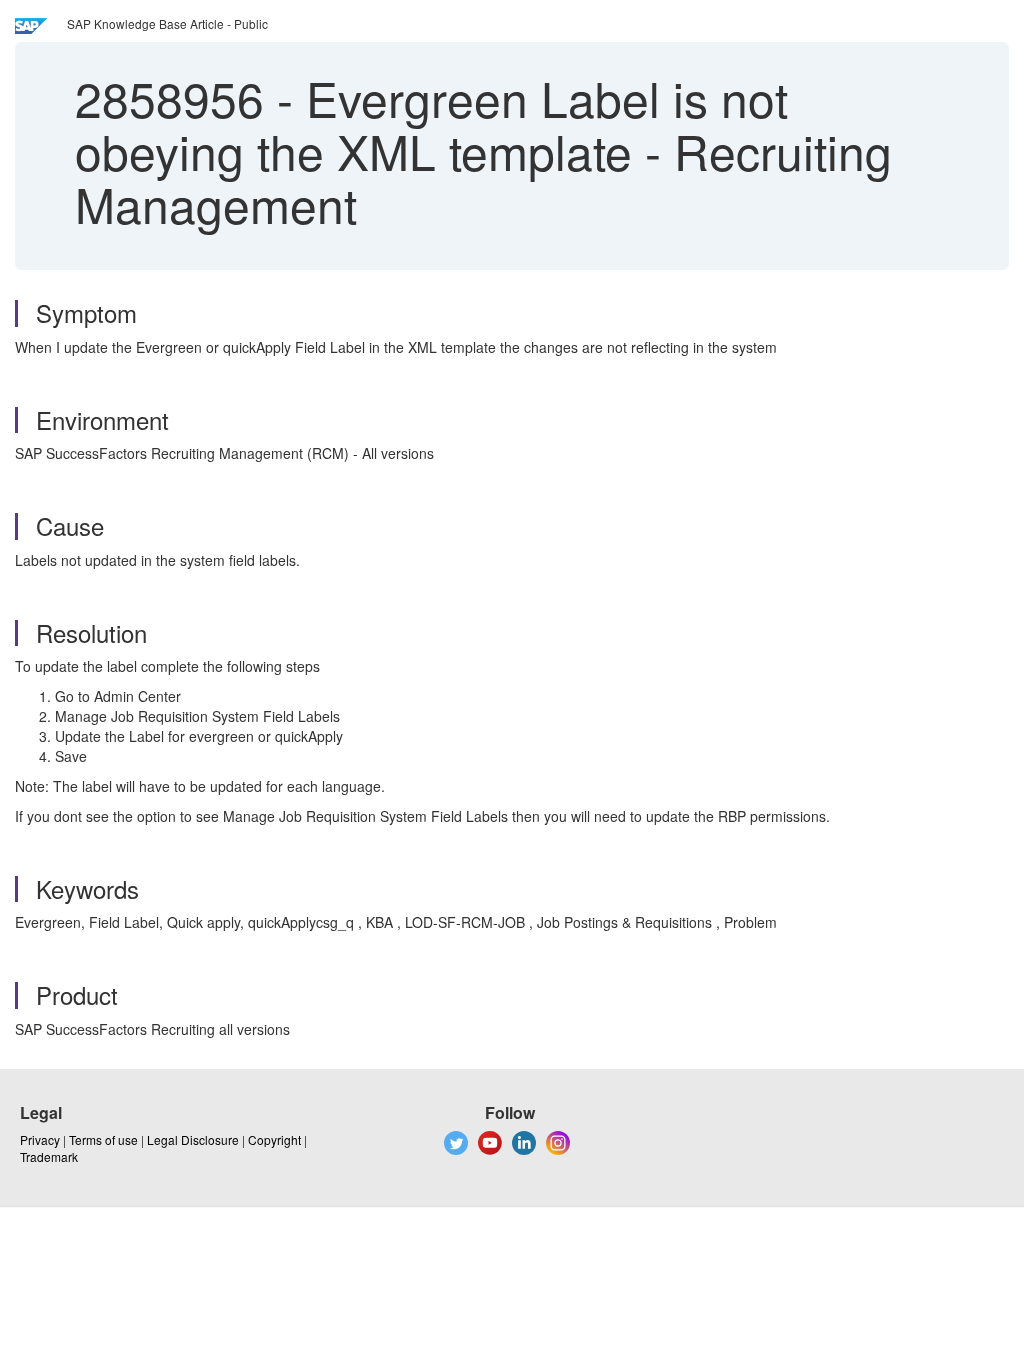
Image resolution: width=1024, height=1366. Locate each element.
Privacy (40, 1139)
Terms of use (103, 1139)
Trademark (49, 1156)
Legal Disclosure (193, 1139)
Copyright (274, 1139)
